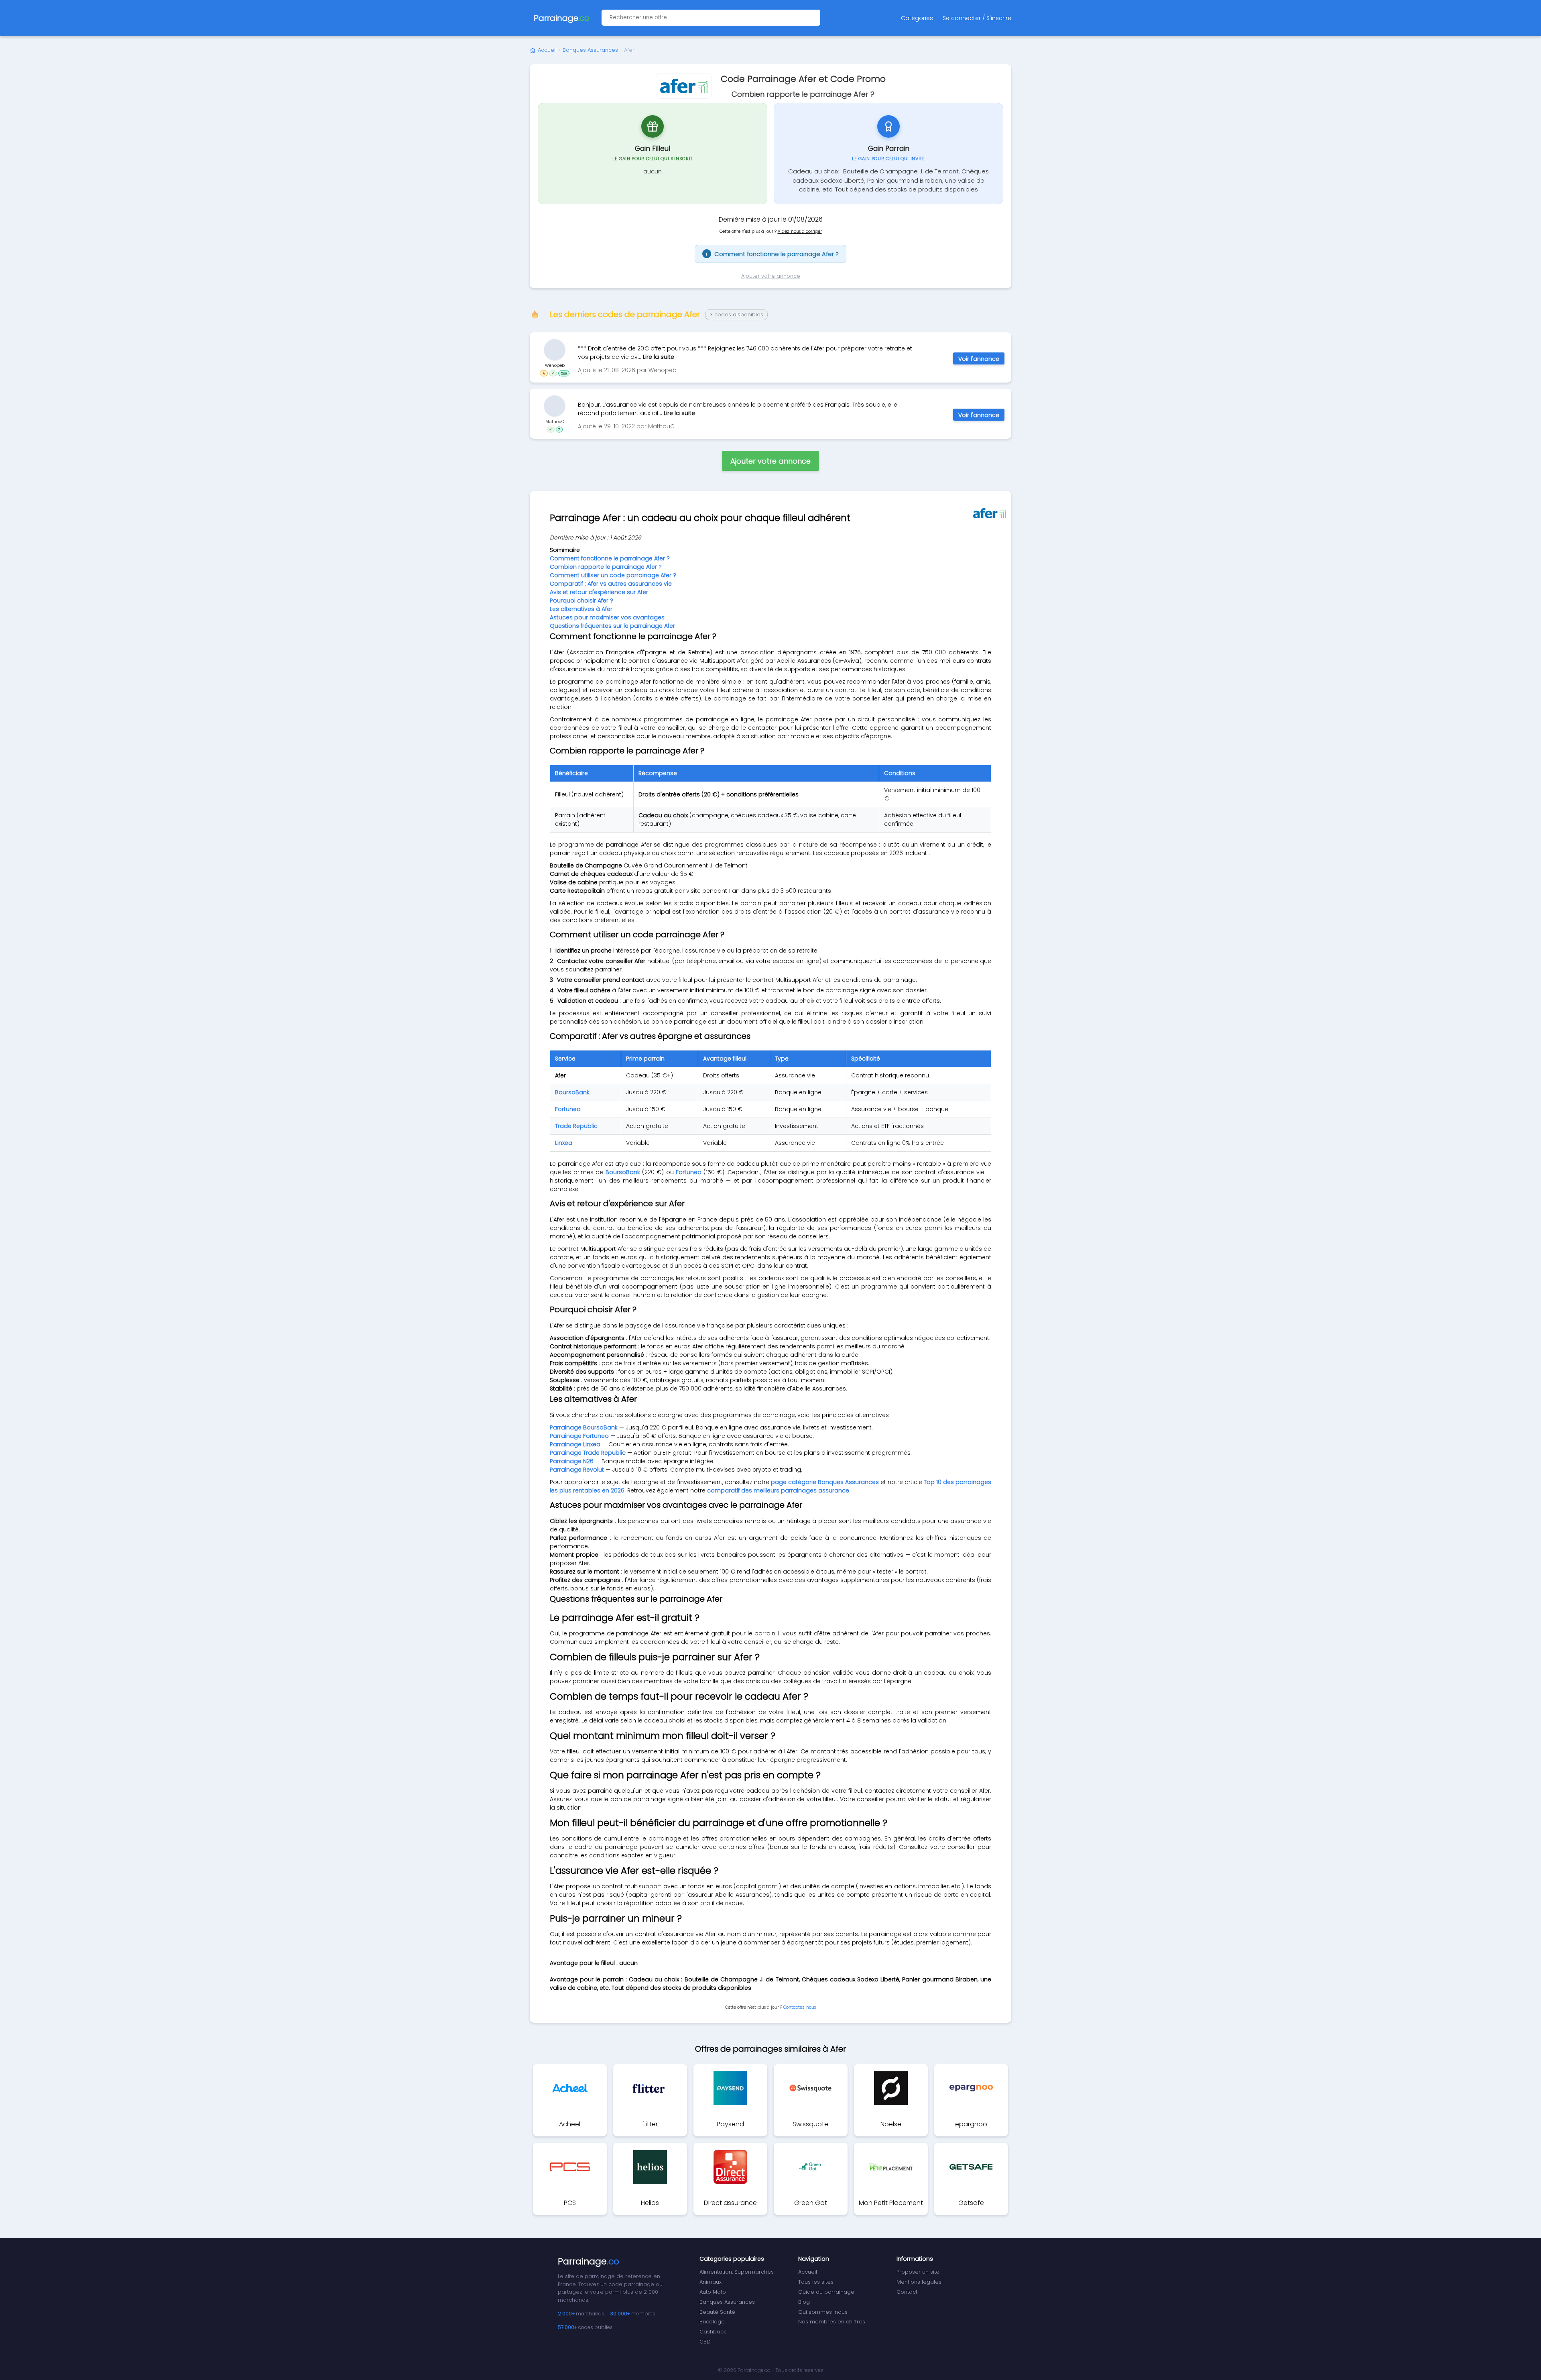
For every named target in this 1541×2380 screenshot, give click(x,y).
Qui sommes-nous (823, 2312)
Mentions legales (919, 2282)
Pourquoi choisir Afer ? (581, 601)
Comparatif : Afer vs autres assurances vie (611, 584)
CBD (705, 2342)
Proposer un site (918, 2272)
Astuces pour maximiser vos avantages (607, 617)
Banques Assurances (590, 50)
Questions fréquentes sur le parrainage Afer (612, 626)
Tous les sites (816, 2282)
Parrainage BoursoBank (584, 1427)
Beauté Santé (717, 2312)
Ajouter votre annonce (771, 276)
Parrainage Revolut (577, 1470)
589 (564, 373)
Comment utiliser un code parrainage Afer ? (613, 575)
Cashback (713, 2332)
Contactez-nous (800, 2007)
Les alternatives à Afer (581, 609)
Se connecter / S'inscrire (977, 18)
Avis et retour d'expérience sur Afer (599, 592)
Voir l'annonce (979, 359)
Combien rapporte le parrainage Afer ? (606, 567)
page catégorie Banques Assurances (825, 1482)
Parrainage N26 (572, 1461)
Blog (804, 2302)
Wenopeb (555, 365)
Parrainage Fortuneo (579, 1436)
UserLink (555, 350)
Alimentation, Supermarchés (737, 2272)
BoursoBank (572, 1092)
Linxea (564, 1143)
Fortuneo (568, 1109)
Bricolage (712, 2322)
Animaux (711, 2282)
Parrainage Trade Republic (588, 1453)
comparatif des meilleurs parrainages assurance (778, 1490)
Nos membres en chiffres (832, 2322)
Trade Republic (576, 1126)
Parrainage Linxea (575, 1444)
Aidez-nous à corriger (800, 231)
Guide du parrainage (826, 2292)
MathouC (555, 421)
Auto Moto (713, 2292)
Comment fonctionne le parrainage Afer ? (772, 254)
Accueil (547, 50)
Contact (907, 2292)
